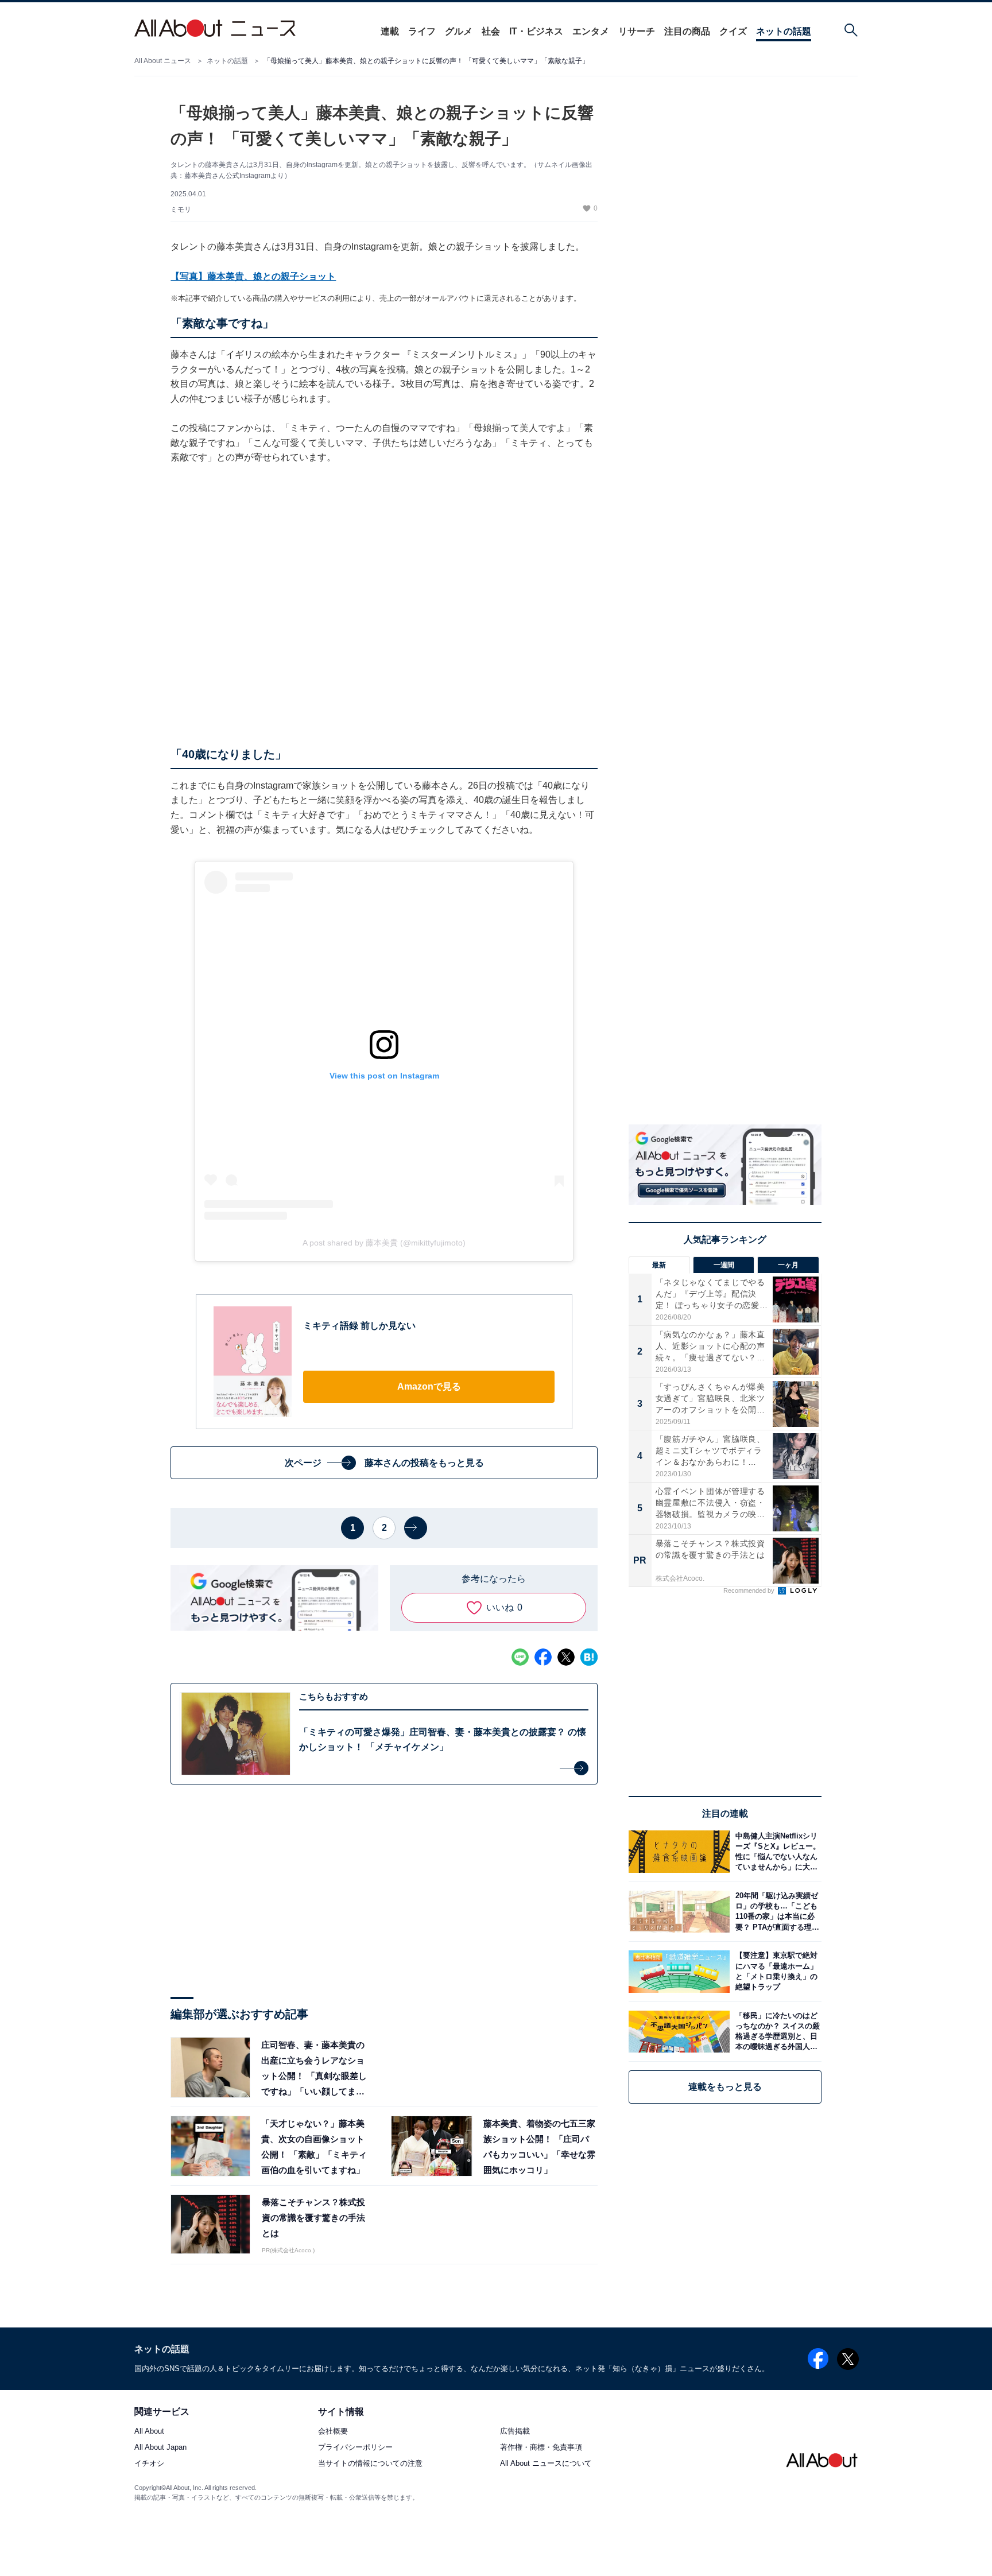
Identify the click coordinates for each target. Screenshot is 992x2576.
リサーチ (637, 31)
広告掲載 (515, 2432)
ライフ (422, 31)
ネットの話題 (784, 31)
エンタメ (591, 31)
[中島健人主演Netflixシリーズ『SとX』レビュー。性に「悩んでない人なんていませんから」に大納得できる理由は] (776, 1851)
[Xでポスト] (566, 1657)
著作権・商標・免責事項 (541, 2448)
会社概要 (333, 2432)
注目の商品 (687, 31)
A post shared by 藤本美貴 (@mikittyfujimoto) (384, 1243)
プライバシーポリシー (355, 2448)
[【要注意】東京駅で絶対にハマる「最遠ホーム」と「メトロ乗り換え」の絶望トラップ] (776, 1971)
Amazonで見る (429, 1386)
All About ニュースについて (546, 2464)
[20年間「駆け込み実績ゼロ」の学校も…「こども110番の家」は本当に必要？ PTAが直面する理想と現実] (776, 1912)
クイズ (733, 31)
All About (149, 2432)
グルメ (459, 31)
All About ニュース (163, 61)
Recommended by (750, 1590)
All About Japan (160, 2448)
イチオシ (149, 2464)
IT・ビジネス (536, 31)
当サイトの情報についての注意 (370, 2464)
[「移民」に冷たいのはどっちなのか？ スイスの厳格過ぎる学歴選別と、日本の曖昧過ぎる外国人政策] (776, 2032)
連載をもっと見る (725, 2087)
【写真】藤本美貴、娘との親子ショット (253, 276)
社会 (491, 31)
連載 (390, 31)
